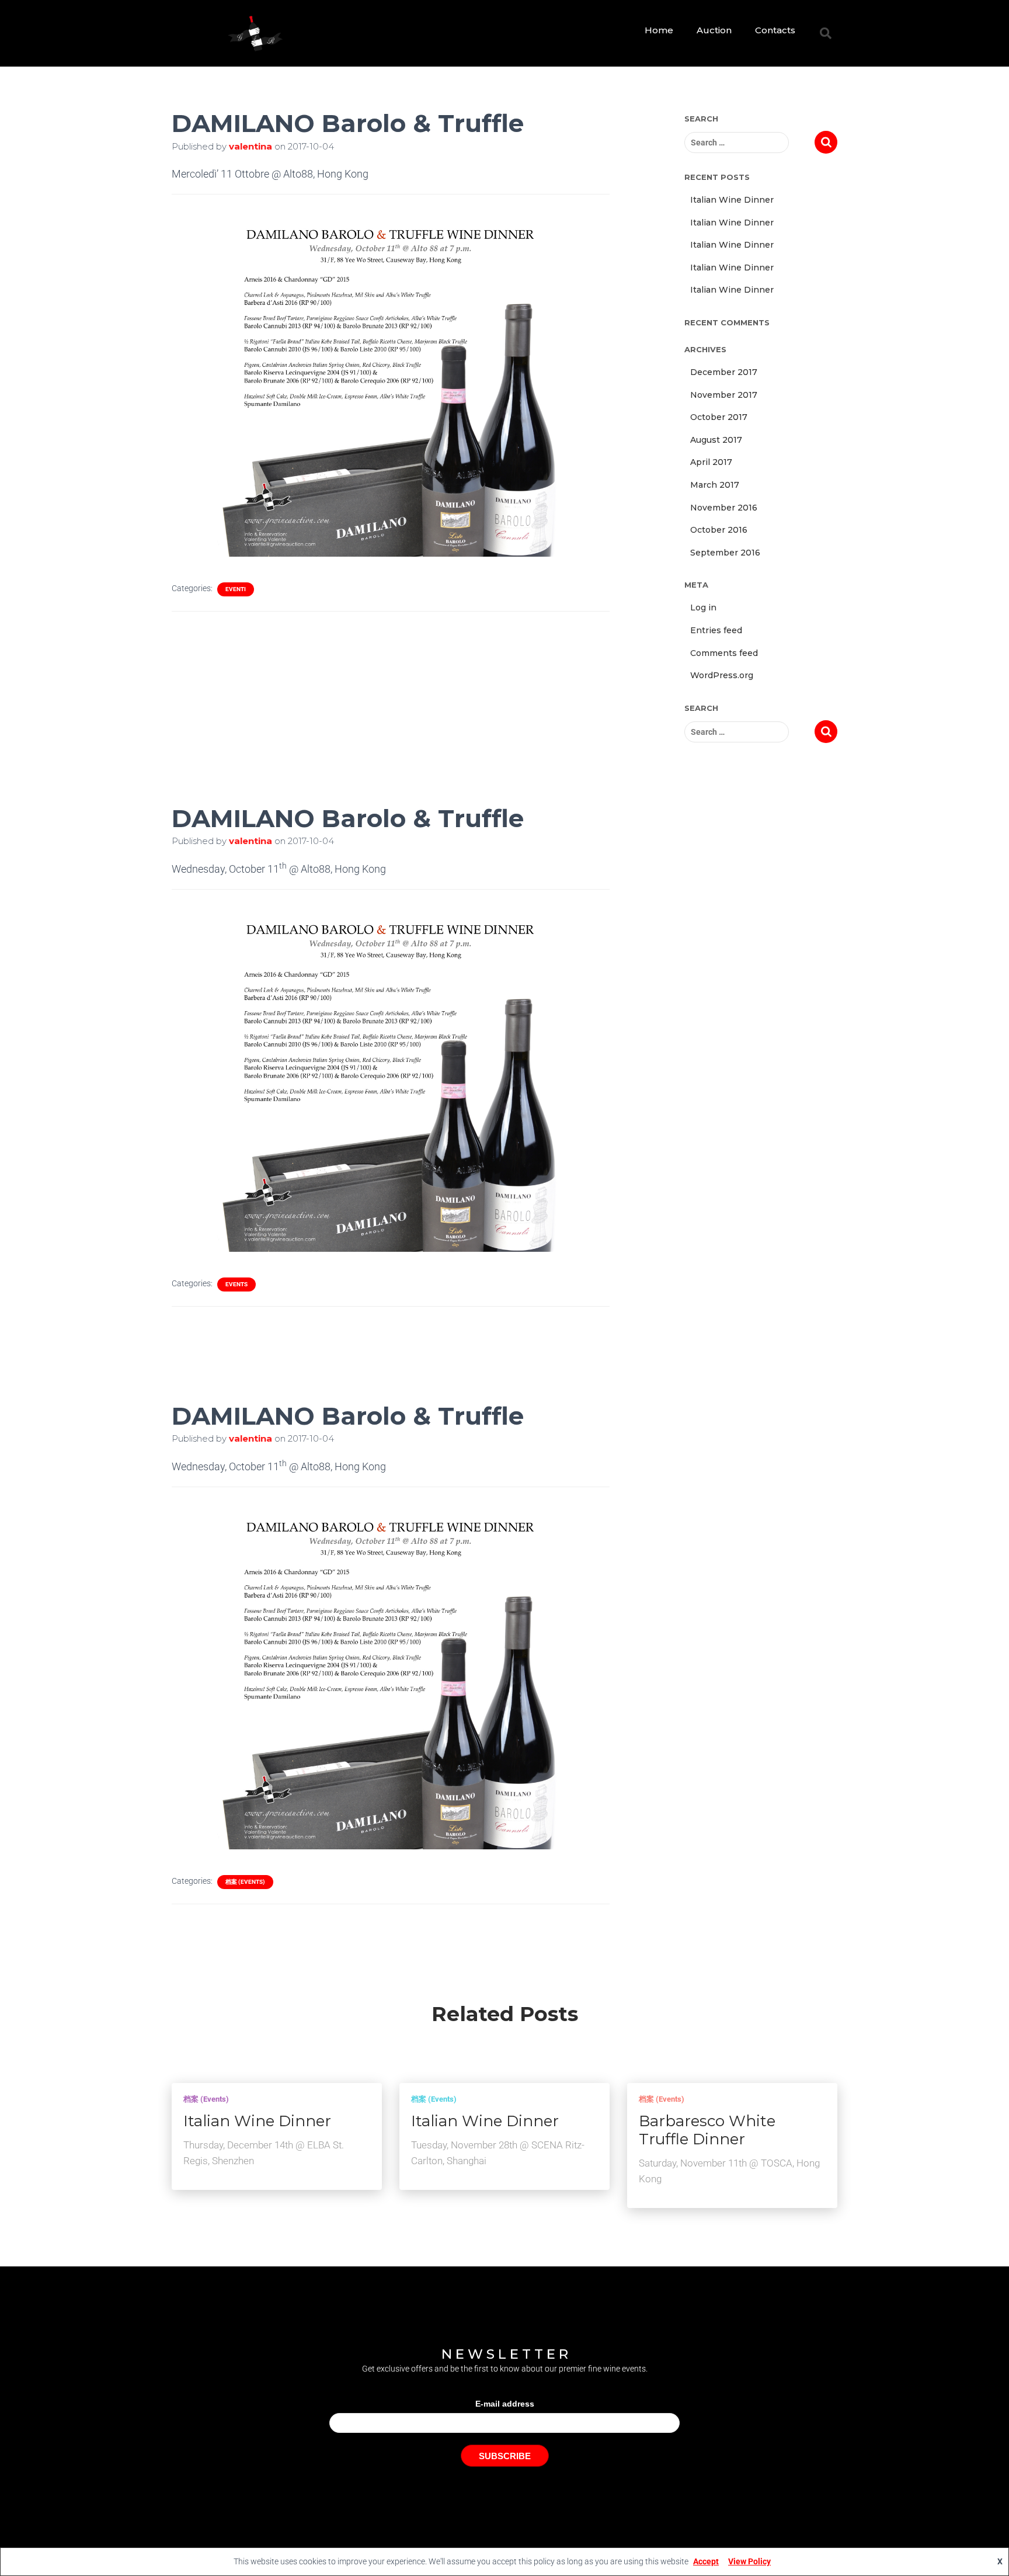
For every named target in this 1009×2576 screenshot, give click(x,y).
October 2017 (719, 417)
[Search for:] (750, 143)
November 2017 (724, 395)
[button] (826, 33)
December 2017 (724, 372)
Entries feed (716, 630)
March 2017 (715, 485)
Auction (714, 30)
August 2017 (716, 440)
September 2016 (725, 553)
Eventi (236, 589)
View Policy (749, 2561)
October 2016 (719, 530)
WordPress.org (722, 675)
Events (236, 1284)
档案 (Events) (245, 1882)
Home (659, 30)
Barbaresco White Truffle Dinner (707, 2130)
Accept (706, 2561)
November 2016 (724, 508)
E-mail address (505, 2404)
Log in (703, 607)
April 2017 (711, 462)
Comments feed (724, 653)
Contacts (775, 30)
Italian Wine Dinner (732, 200)
